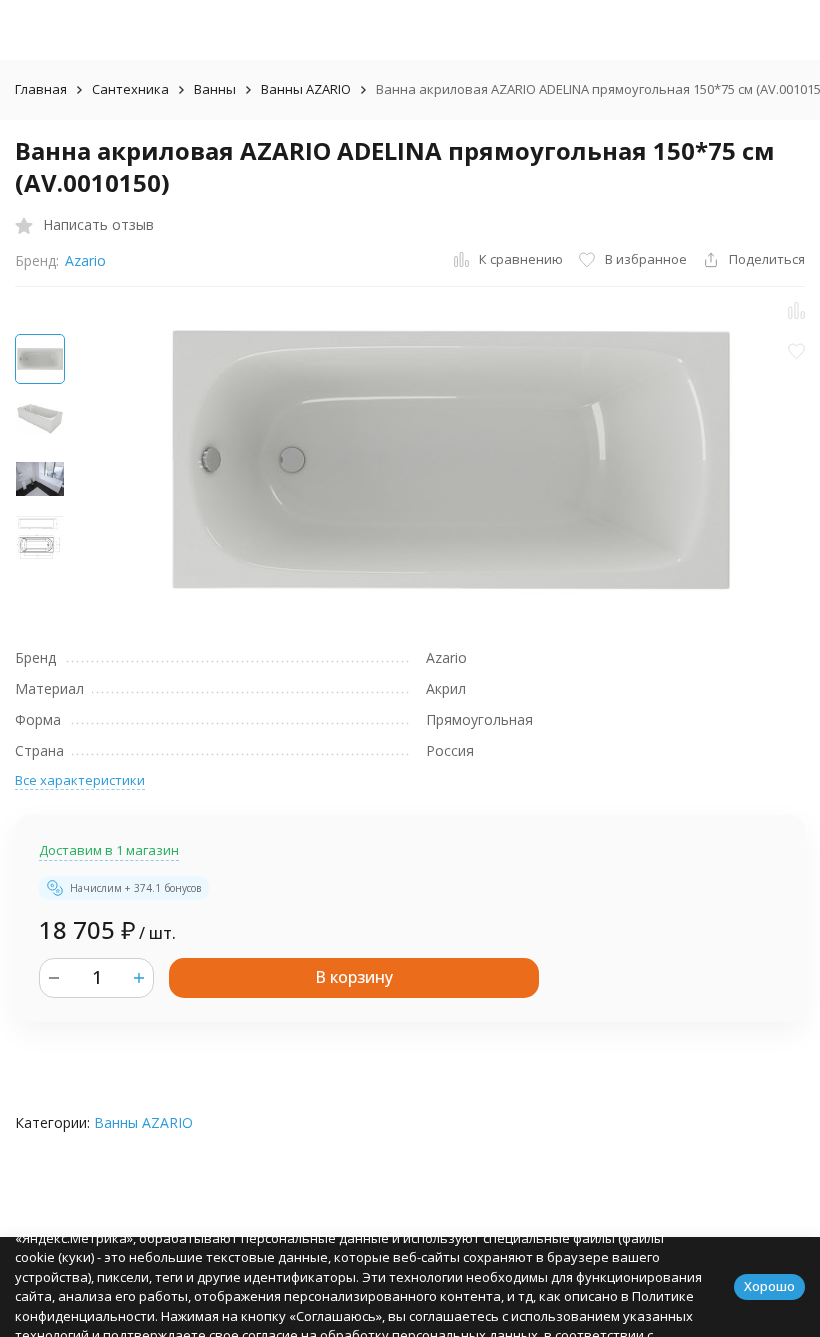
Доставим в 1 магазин (109, 850)
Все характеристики (80, 780)
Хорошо (769, 1286)
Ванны (215, 89)
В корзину (354, 977)
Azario (85, 260)
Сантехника (130, 89)
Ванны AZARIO (306, 89)
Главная (41, 89)
